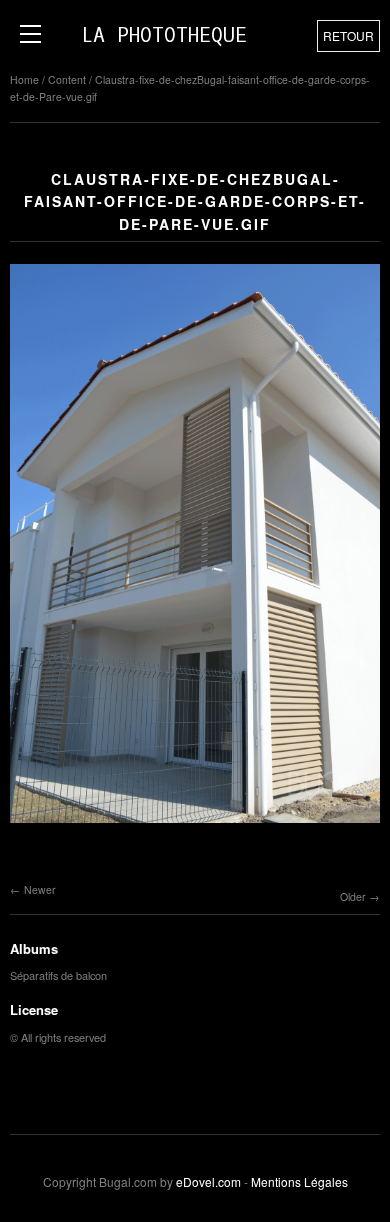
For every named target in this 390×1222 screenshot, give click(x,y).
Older (353, 896)
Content (67, 79)
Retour (348, 35)
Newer (40, 889)
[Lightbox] (195, 825)
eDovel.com (208, 1181)
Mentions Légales (299, 1181)
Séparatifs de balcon (58, 975)
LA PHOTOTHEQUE (164, 35)
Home (24, 79)
